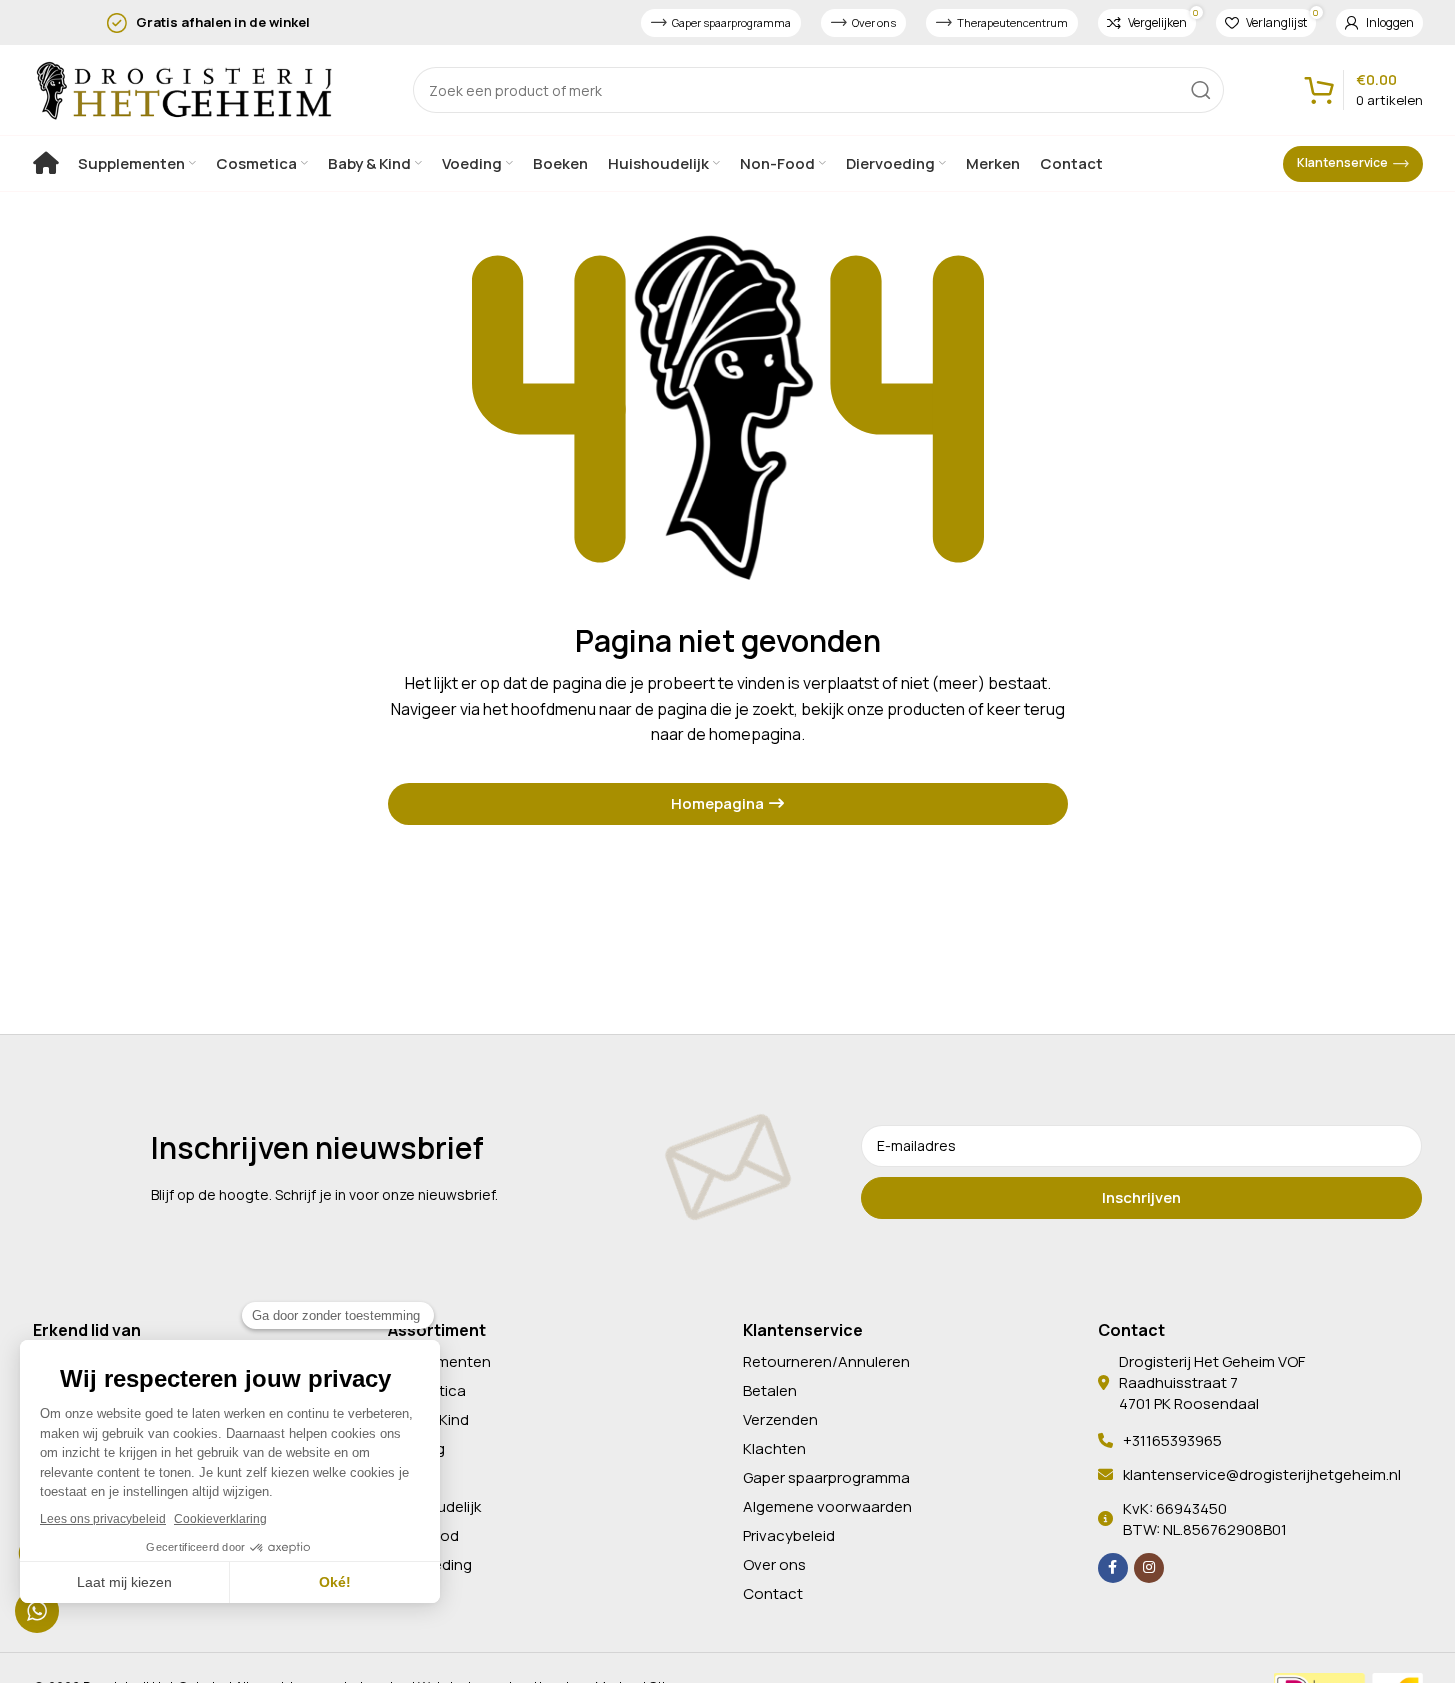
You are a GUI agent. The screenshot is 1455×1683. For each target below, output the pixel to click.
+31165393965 (1172, 1440)
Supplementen (439, 1361)
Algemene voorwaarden (827, 1506)
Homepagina (717, 803)
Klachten (774, 1448)
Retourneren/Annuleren (826, 1361)
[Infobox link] (283, 22)
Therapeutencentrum (1012, 22)
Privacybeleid (789, 1535)
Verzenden (780, 1419)
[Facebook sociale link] (1113, 1568)
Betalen (770, 1390)
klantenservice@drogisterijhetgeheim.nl (1262, 1474)
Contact (773, 1593)
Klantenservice (1342, 162)
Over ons (874, 22)
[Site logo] (183, 88)
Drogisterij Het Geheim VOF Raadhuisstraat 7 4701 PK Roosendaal (1212, 1382)
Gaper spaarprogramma (731, 22)
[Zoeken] (1201, 90)
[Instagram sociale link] (1149, 1568)
